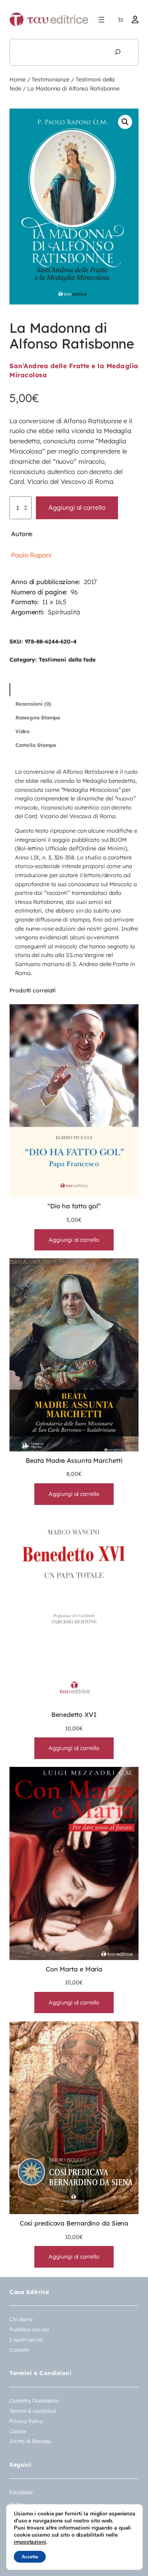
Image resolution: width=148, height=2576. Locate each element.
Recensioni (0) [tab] (34, 704)
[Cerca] (118, 52)
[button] (125, 122)
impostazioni (30, 2542)
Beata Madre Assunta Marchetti (74, 1460)
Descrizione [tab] (30, 690)
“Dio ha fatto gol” (74, 1206)
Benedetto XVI (74, 1715)
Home (18, 79)
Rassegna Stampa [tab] (38, 717)
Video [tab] (23, 731)
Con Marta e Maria (74, 1969)
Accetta (30, 2557)
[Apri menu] (101, 20)
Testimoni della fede (67, 660)
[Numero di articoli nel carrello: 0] (120, 20)
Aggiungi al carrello (77, 507)
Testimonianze (51, 79)
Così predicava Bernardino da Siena (74, 2223)
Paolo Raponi (31, 555)
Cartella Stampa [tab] (36, 745)
